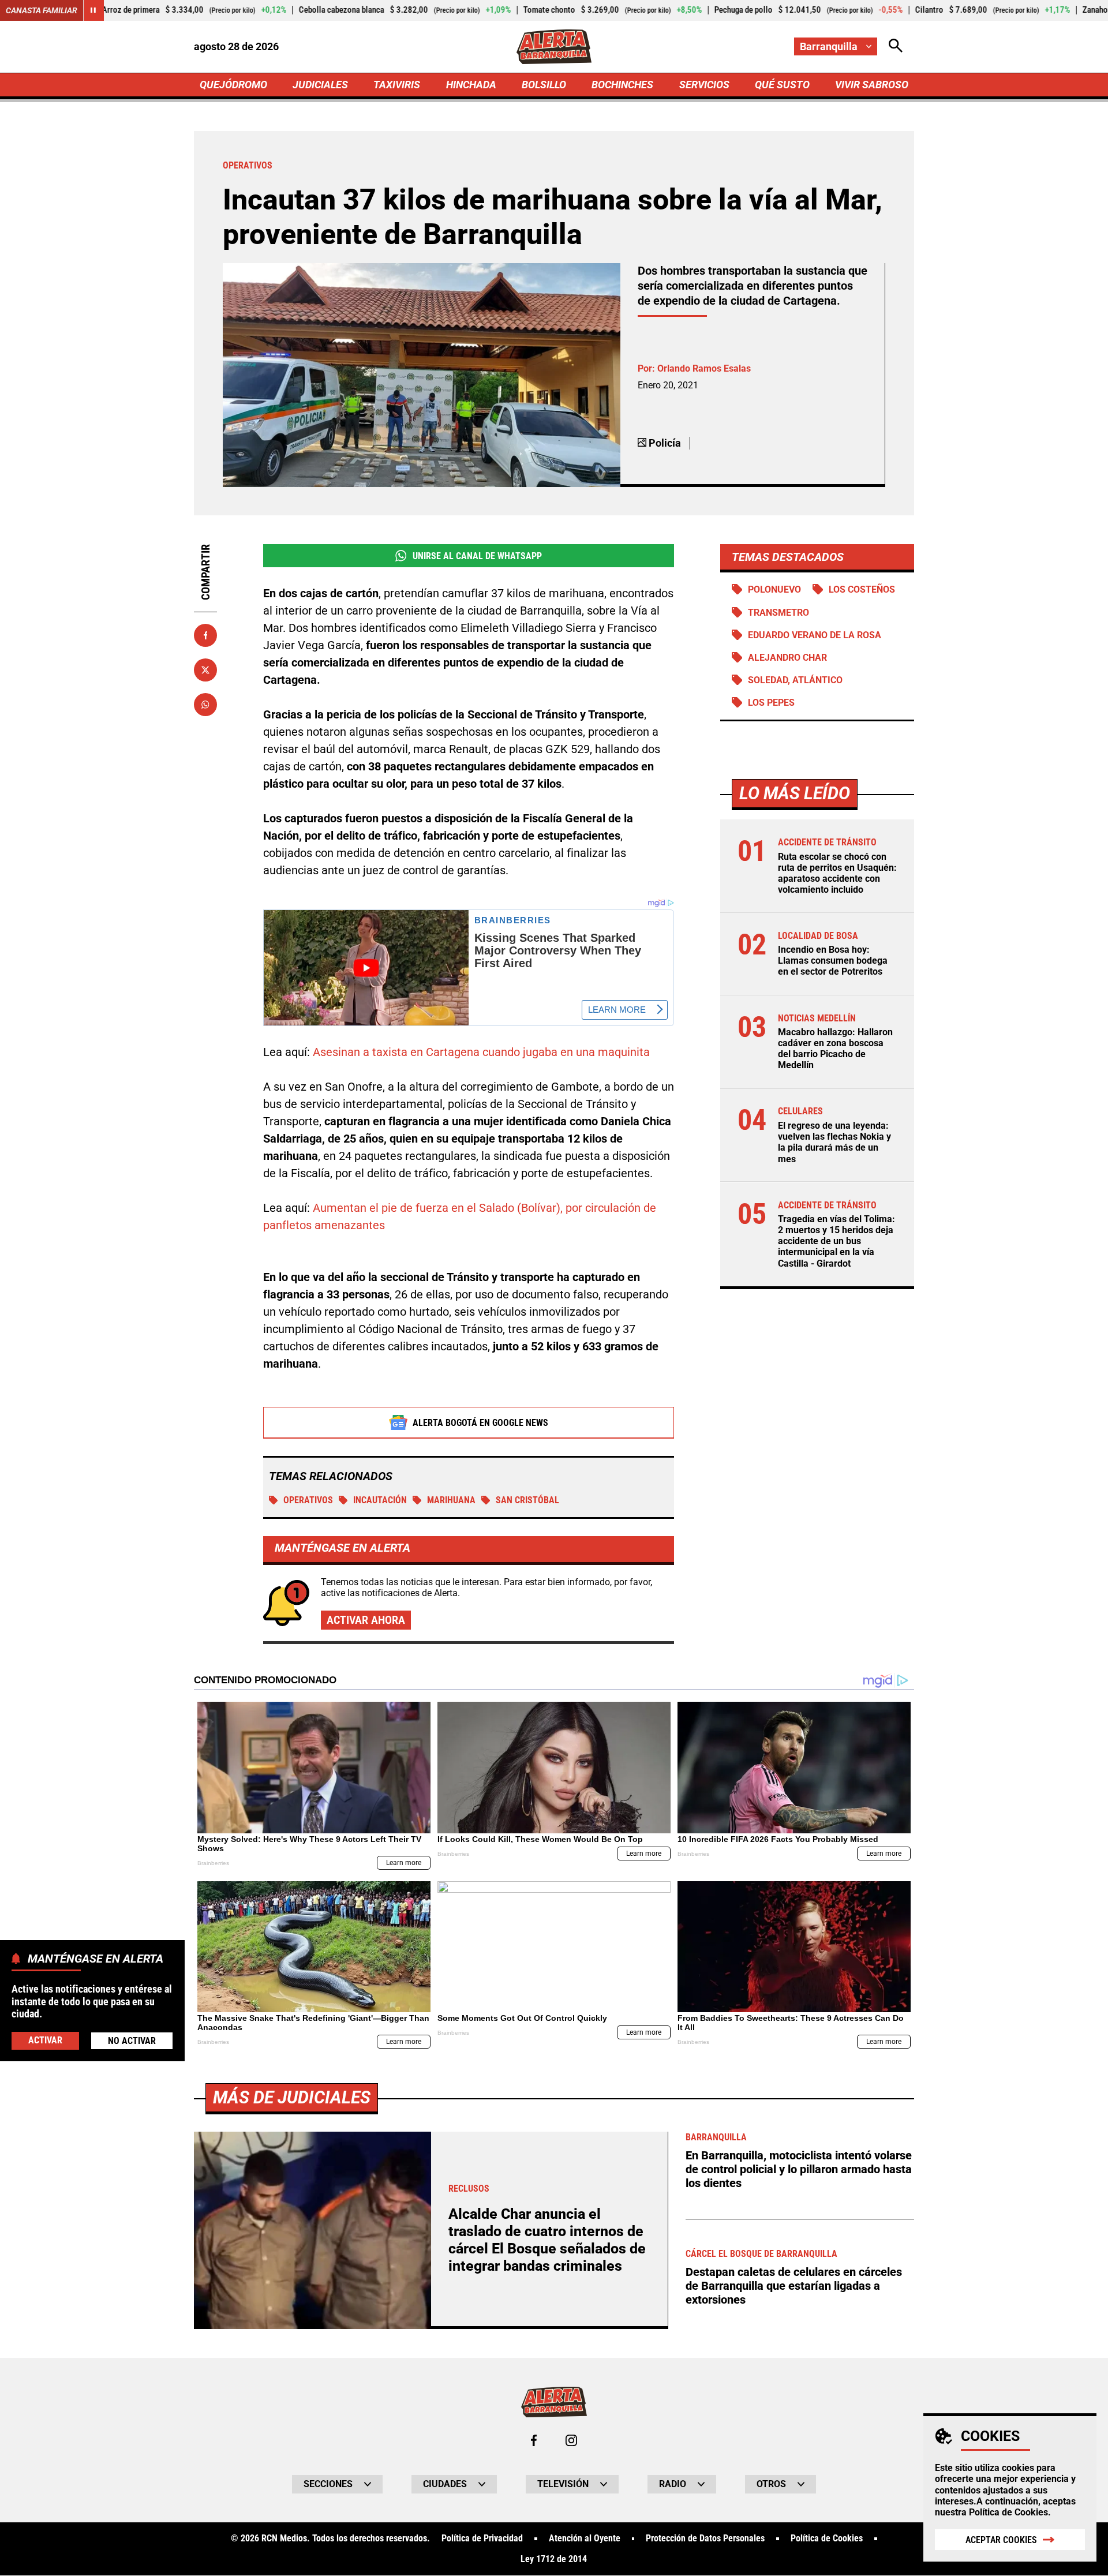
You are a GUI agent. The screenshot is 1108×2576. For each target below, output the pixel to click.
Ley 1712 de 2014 (554, 2559)
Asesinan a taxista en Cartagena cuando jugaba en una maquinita (481, 1052)
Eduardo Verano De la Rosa (815, 635)
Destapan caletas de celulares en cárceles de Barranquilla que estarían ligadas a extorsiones (794, 2286)
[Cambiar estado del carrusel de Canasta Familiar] (93, 10)
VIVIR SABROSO (872, 85)
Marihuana (451, 1500)
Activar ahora (366, 1620)
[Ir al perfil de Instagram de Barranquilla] (571, 2440)
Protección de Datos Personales (705, 2538)
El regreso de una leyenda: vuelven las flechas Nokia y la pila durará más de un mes (834, 1142)
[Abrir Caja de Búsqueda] (896, 46)
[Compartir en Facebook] (205, 635)
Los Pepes (771, 703)
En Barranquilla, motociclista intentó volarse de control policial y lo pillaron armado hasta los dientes (799, 2169)
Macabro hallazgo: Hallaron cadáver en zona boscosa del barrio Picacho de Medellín (835, 1049)
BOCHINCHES (622, 85)
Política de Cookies (1008, 2512)
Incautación (380, 1500)
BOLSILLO (544, 85)
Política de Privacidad (482, 2538)
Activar (45, 2040)
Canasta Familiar (42, 10)
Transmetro (778, 613)
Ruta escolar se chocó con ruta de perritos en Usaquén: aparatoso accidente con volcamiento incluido (837, 873)
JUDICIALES (320, 85)
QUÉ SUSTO (782, 85)
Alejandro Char (787, 658)
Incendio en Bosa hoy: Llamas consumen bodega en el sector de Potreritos (833, 961)
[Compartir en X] (205, 670)
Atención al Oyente (585, 2538)
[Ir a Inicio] (554, 47)
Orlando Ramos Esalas (704, 368)
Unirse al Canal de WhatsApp (477, 556)
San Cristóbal (527, 1500)
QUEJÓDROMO (233, 85)
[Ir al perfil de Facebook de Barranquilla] (534, 2440)
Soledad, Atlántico (795, 680)
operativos (308, 1500)
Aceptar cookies (1001, 2540)
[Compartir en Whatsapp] (205, 705)
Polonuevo (774, 589)
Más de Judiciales (292, 2097)
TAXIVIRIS (397, 85)
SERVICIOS (704, 85)
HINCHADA (471, 85)
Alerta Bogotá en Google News (480, 1423)
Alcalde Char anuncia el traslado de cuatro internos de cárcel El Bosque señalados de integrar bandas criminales (547, 2240)
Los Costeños (862, 589)
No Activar (132, 2040)
